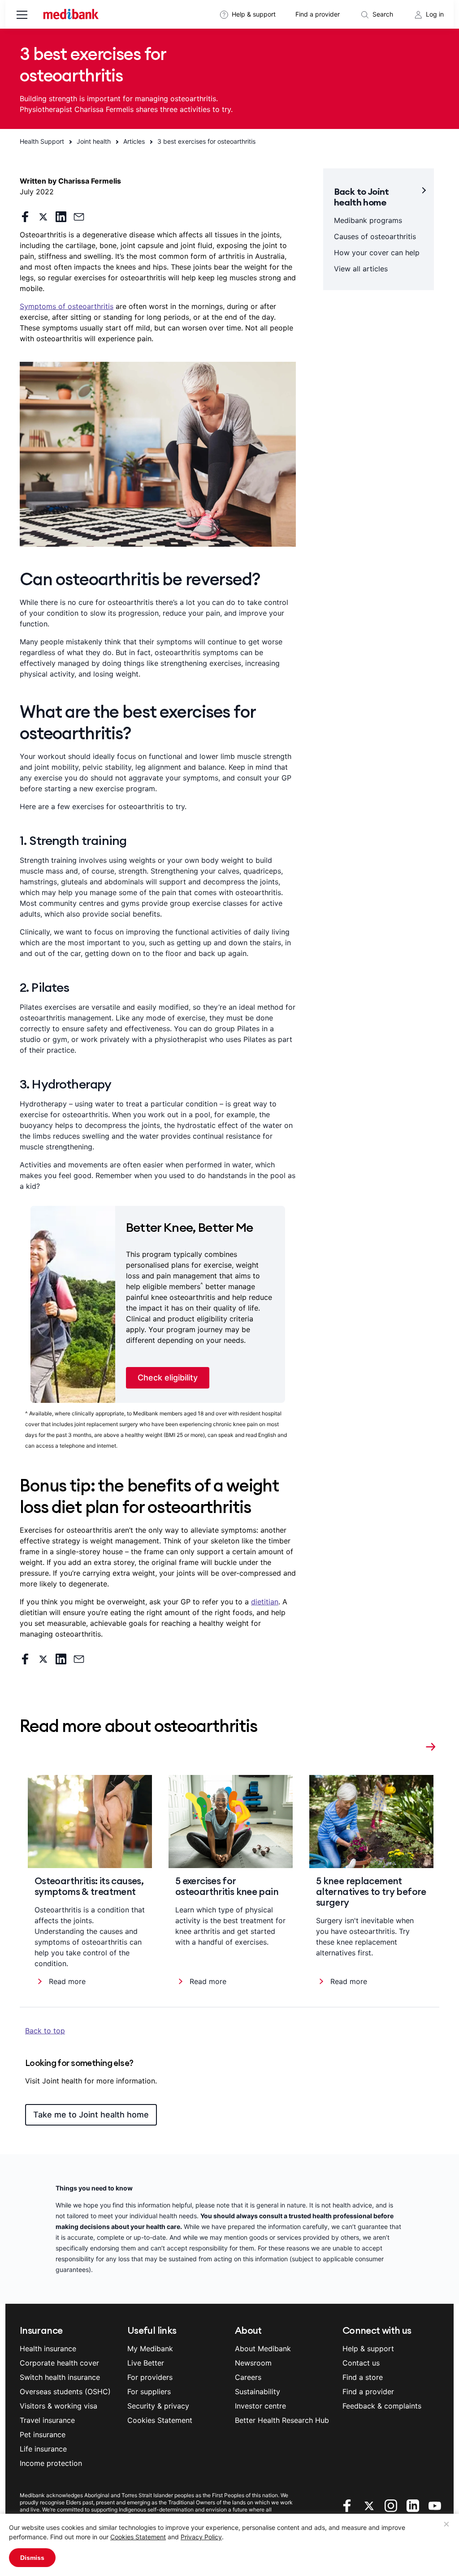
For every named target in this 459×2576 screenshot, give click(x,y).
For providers (150, 2377)
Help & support (254, 14)
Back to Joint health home (362, 197)
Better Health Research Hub (282, 2420)
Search (383, 14)
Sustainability (258, 2392)
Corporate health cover (59, 2363)
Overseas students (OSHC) (65, 2392)
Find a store (363, 2377)
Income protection (51, 2463)
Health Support (42, 141)
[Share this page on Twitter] (43, 217)
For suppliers (149, 2392)
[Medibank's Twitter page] (370, 2505)
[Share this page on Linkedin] (61, 217)
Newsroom (253, 2363)
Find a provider (318, 14)
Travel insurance (47, 2420)
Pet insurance (43, 2435)
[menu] (22, 16)
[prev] (413, 1745)
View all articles (361, 269)
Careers (248, 2377)
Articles (134, 141)
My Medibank (150, 2349)
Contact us (361, 2363)
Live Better (146, 2363)
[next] (431, 1745)
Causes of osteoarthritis (375, 236)
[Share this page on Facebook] (25, 217)
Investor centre (260, 2406)
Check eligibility (168, 1378)
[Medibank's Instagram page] (392, 2505)
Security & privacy (158, 2406)
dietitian (265, 1602)
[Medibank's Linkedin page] (414, 2505)
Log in (435, 14)
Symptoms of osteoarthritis (67, 306)
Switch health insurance (60, 2377)
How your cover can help (377, 253)
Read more (67, 1981)
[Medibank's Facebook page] (348, 2505)
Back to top (45, 2031)
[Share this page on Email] (79, 217)
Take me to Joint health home (91, 2115)
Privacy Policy (201, 2537)
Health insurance (48, 2349)
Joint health (94, 141)
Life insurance (43, 2449)
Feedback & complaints (382, 2406)
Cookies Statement (138, 2537)
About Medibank (263, 2349)
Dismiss (32, 2558)
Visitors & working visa (58, 2406)
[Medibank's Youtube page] (435, 2505)
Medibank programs (368, 220)
